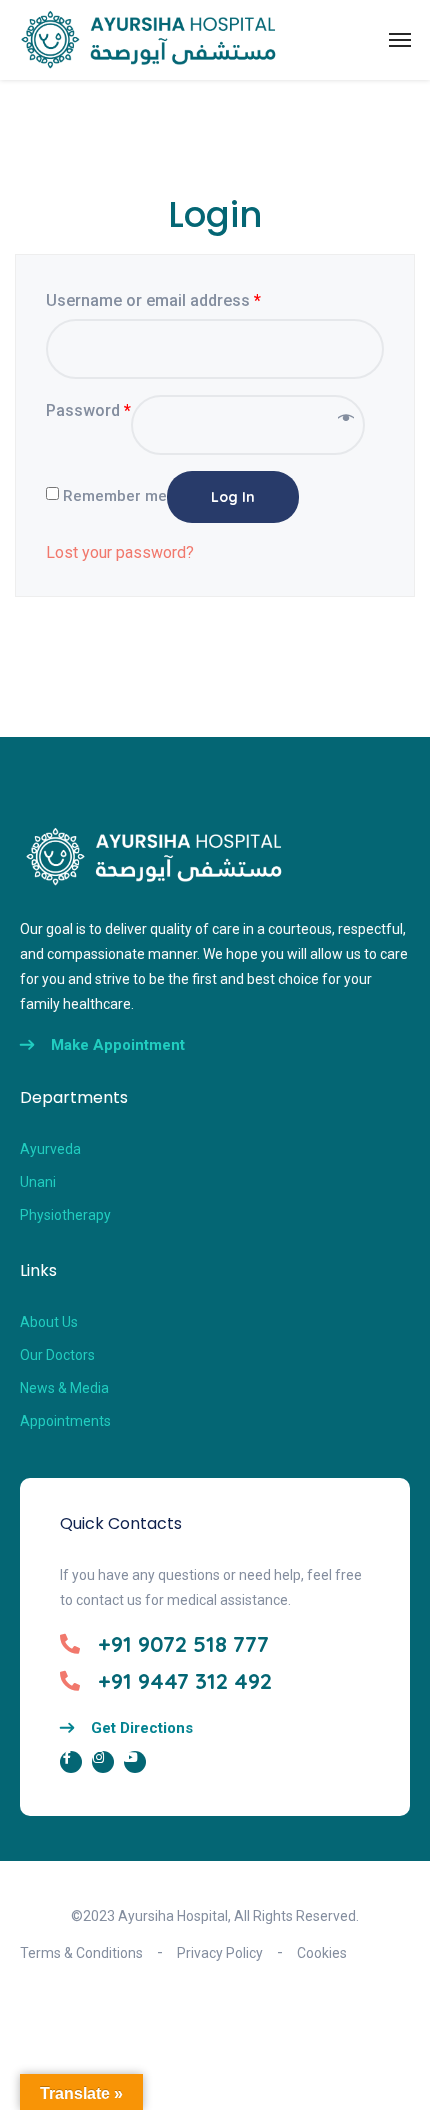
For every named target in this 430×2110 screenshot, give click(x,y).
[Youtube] (135, 1762)
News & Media (64, 1388)
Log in (233, 497)
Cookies (322, 1953)
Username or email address (153, 300)
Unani (38, 1182)
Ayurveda (50, 1149)
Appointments (65, 1421)
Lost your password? (120, 552)
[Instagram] (103, 1762)
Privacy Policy (220, 1953)
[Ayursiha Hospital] (149, 40)
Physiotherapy (65, 1215)
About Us (49, 1322)
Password (88, 410)
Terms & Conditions (81, 1953)
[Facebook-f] (71, 1762)
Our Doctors (57, 1355)
